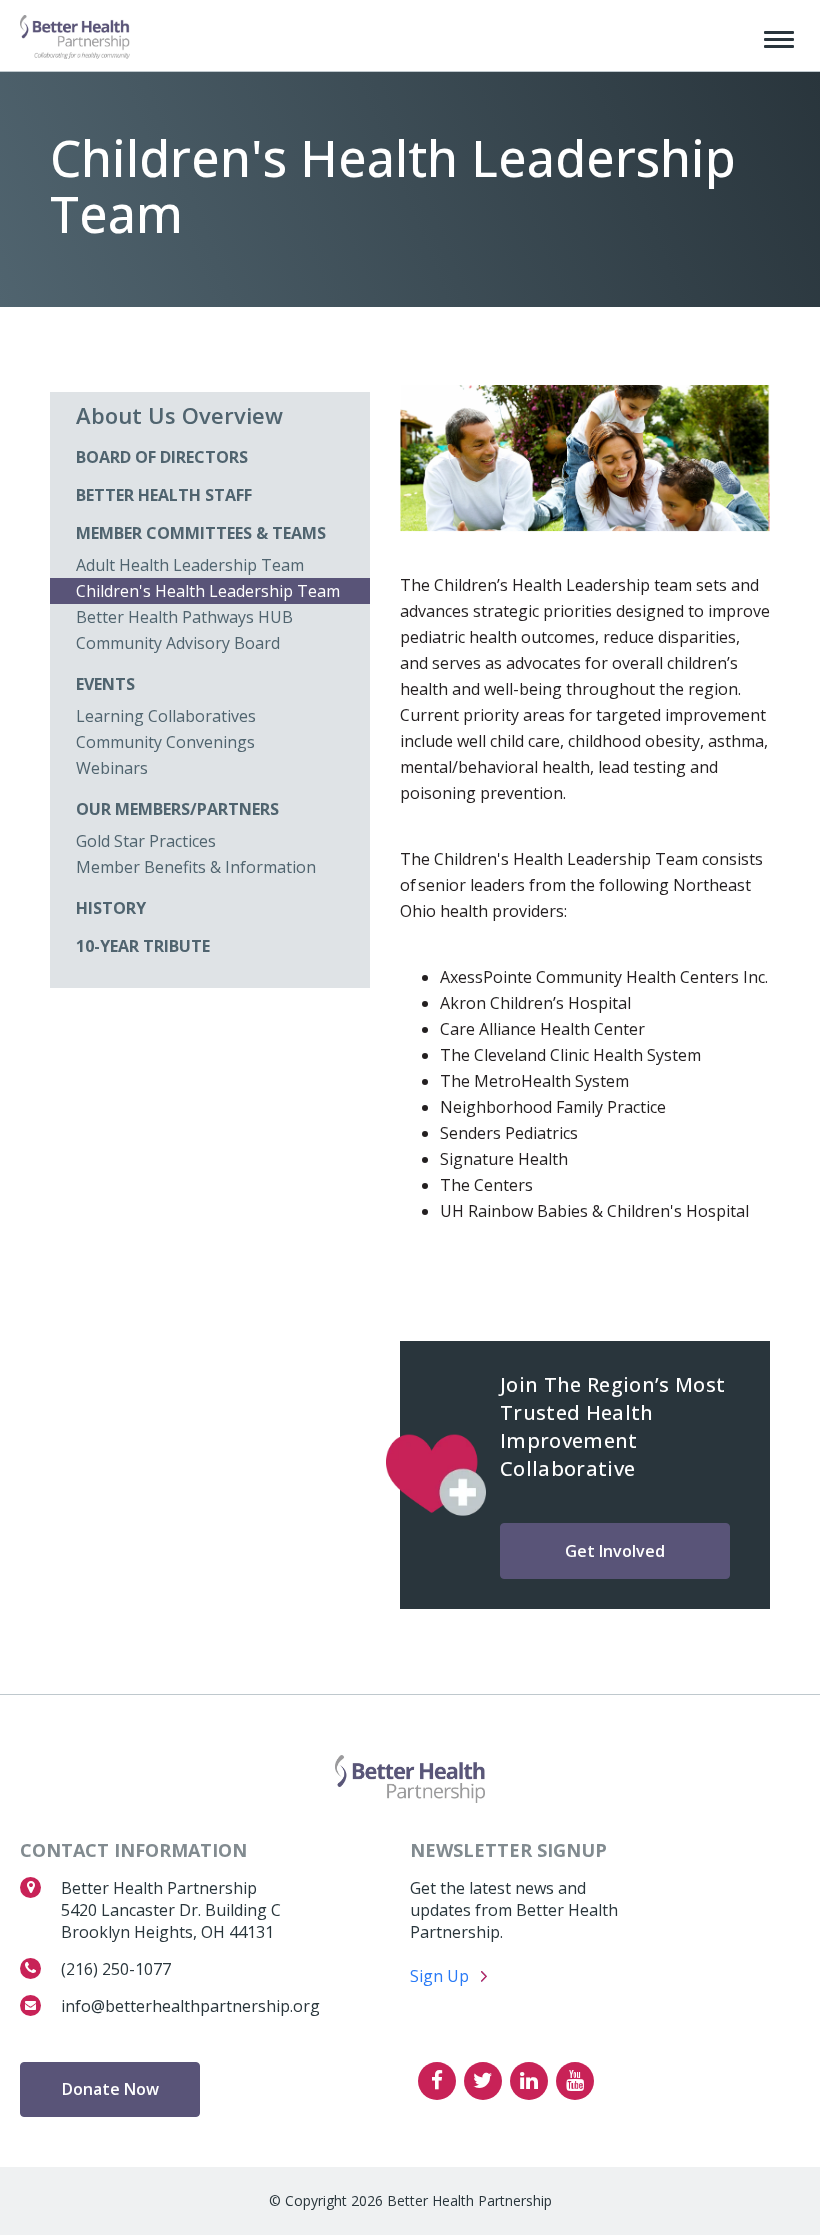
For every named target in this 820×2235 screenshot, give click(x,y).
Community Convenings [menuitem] (165, 742)
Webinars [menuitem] (112, 768)
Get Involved (615, 1551)
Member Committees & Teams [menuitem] (201, 533)
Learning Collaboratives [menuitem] (166, 716)
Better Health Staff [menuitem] (164, 495)
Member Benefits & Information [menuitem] (196, 867)
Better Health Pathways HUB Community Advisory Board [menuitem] (184, 630)
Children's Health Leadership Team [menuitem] (208, 591)
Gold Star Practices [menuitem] (146, 841)
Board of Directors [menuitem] (162, 457)
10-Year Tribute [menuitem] (143, 946)
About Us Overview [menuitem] (179, 415)
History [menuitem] (111, 908)
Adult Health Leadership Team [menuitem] (190, 565)
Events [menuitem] (105, 684)
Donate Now (110, 2089)
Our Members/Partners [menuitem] (177, 809)
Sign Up (439, 1975)
